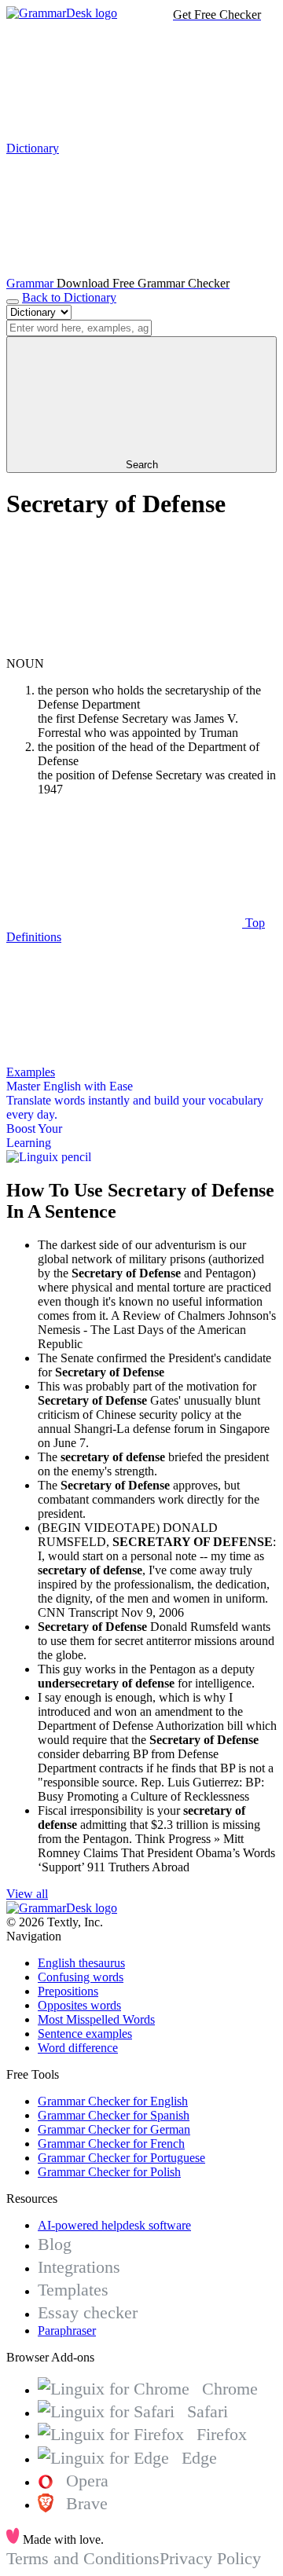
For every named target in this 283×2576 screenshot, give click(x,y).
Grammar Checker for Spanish (114, 2115)
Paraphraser (67, 2330)
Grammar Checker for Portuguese (121, 2158)
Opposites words (79, 2005)
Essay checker (88, 2312)
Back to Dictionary (69, 297)
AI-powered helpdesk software (114, 2225)
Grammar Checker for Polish (109, 2172)
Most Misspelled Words (96, 2019)
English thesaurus (81, 1963)
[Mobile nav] (13, 302)
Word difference (78, 2048)
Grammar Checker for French (111, 2144)
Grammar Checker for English (113, 2101)
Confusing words (81, 1977)
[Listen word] (124, 649)
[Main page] (62, 13)
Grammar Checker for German (114, 2129)
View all (27, 1894)
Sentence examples (85, 2034)
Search (142, 465)
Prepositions (68, 1991)
